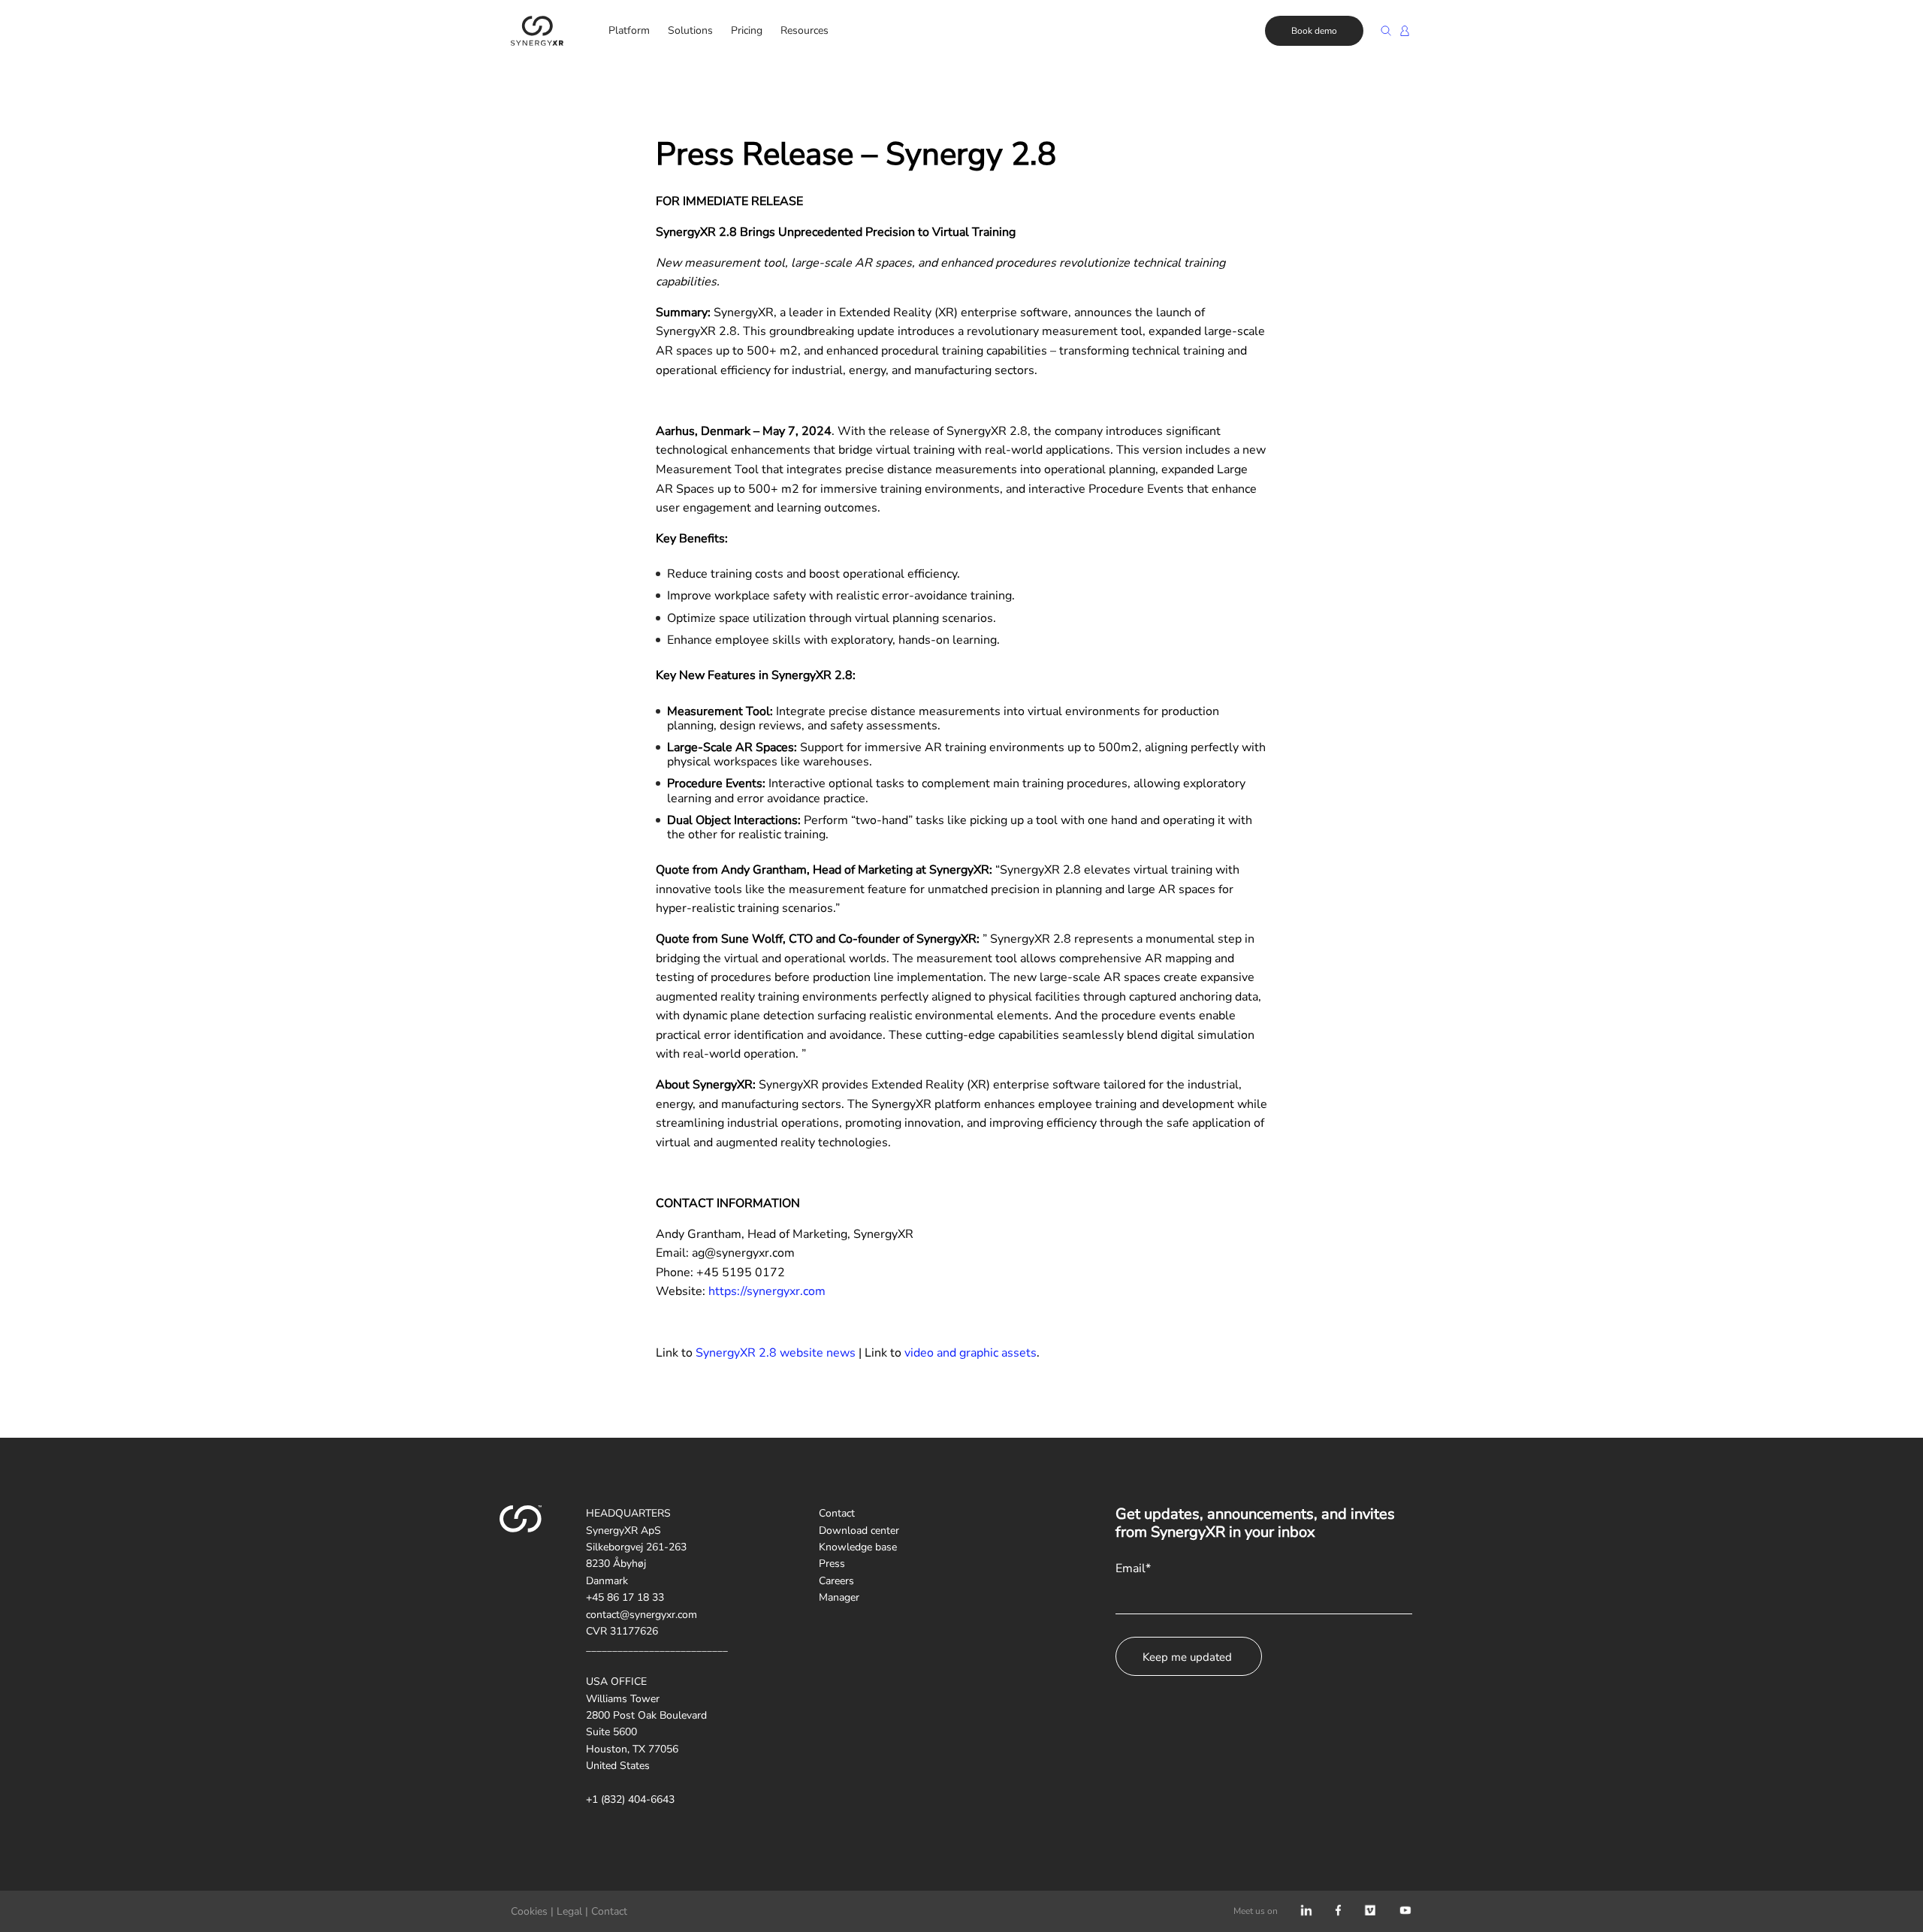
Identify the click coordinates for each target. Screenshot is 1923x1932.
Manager (839, 1597)
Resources (805, 30)
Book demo (1314, 31)
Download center (859, 1531)
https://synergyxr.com (767, 1291)
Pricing (747, 30)
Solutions (690, 30)
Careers (836, 1581)
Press (832, 1564)
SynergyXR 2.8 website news (776, 1353)
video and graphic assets (971, 1353)
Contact (837, 1513)
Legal (569, 1911)
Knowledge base (858, 1547)
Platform (629, 30)
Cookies (529, 1911)
